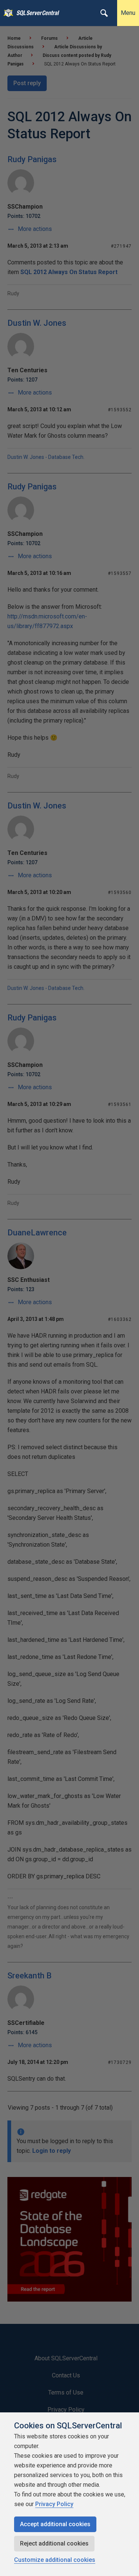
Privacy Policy (54, 2504)
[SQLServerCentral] (6, 13)
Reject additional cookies (54, 2543)
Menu (128, 13)
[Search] (104, 13)
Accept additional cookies (55, 2524)
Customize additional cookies (55, 2560)
